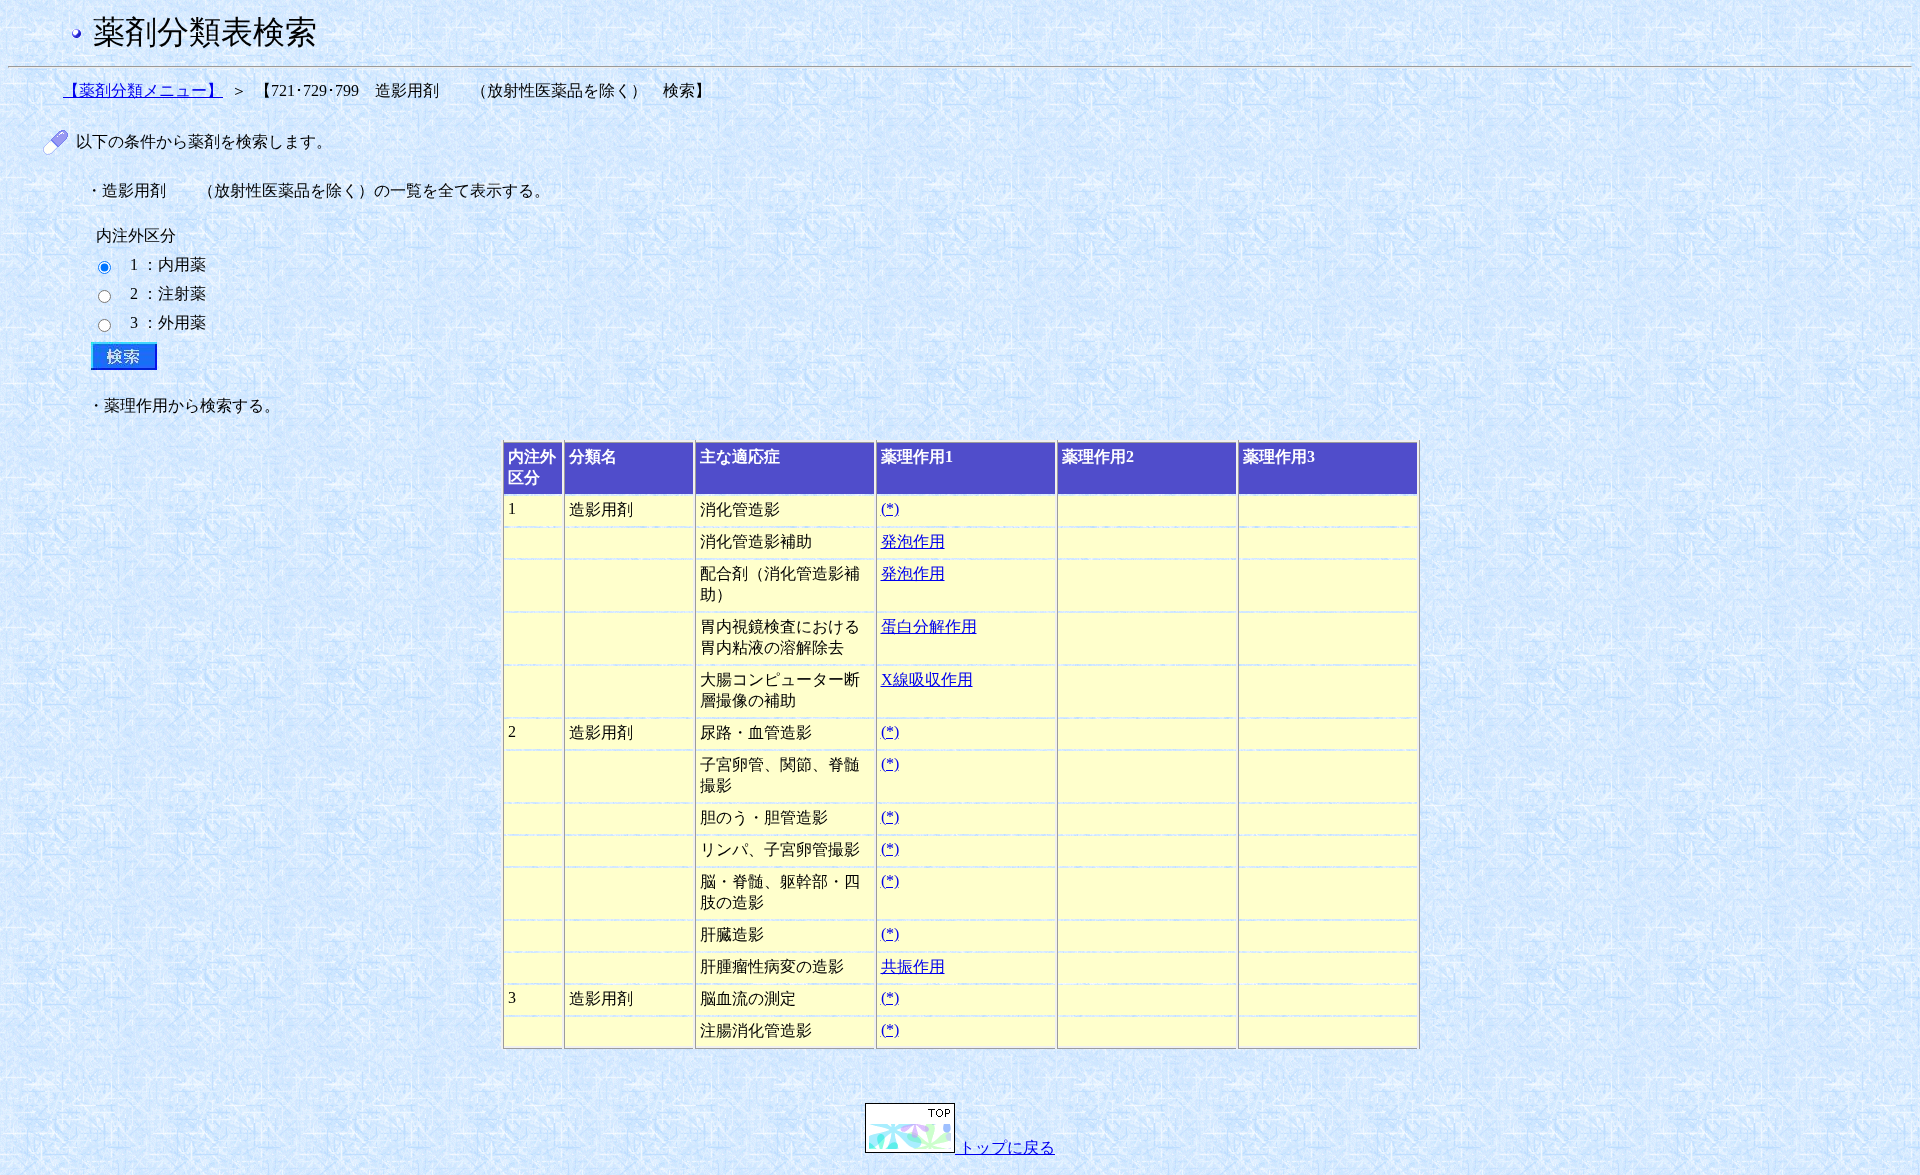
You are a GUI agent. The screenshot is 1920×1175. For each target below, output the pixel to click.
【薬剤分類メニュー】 (143, 90)
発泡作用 (913, 541)
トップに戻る (1005, 1147)
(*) (890, 508)
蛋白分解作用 (929, 626)
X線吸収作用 (927, 679)
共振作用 (913, 966)
